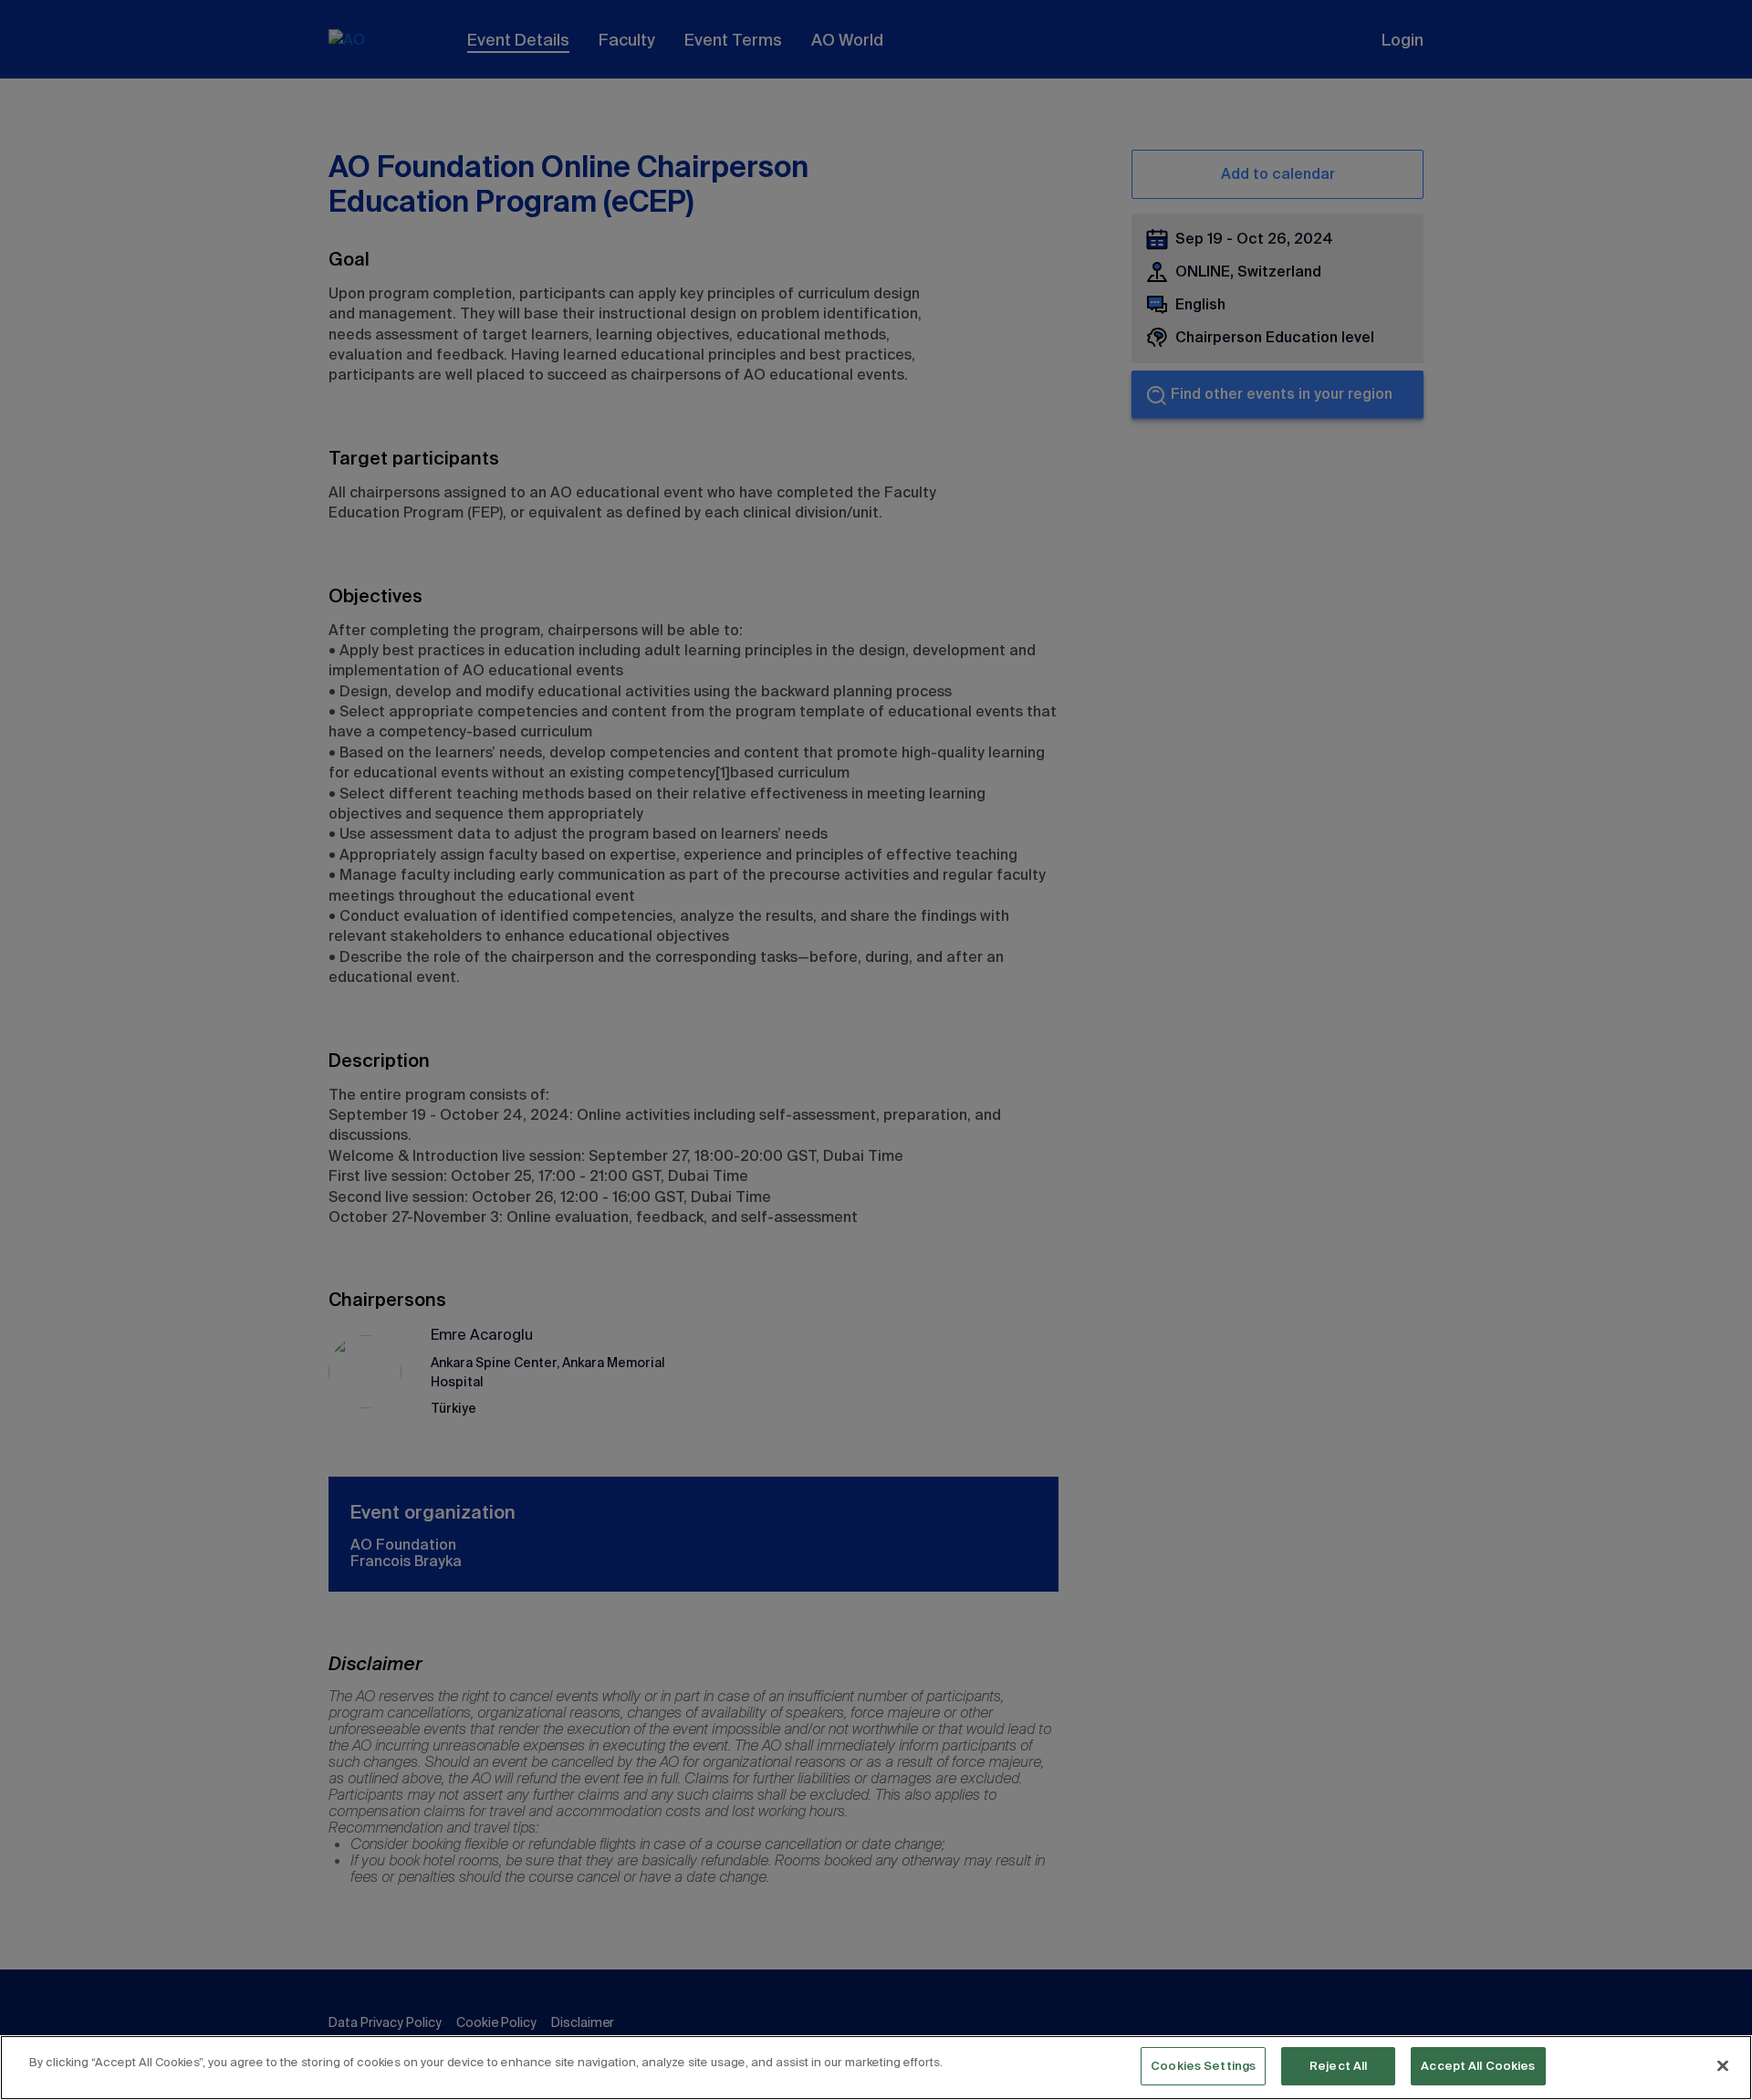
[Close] (1723, 2065)
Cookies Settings (1203, 2066)
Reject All (1338, 2066)
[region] (876, 2068)
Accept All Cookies (1478, 2066)
